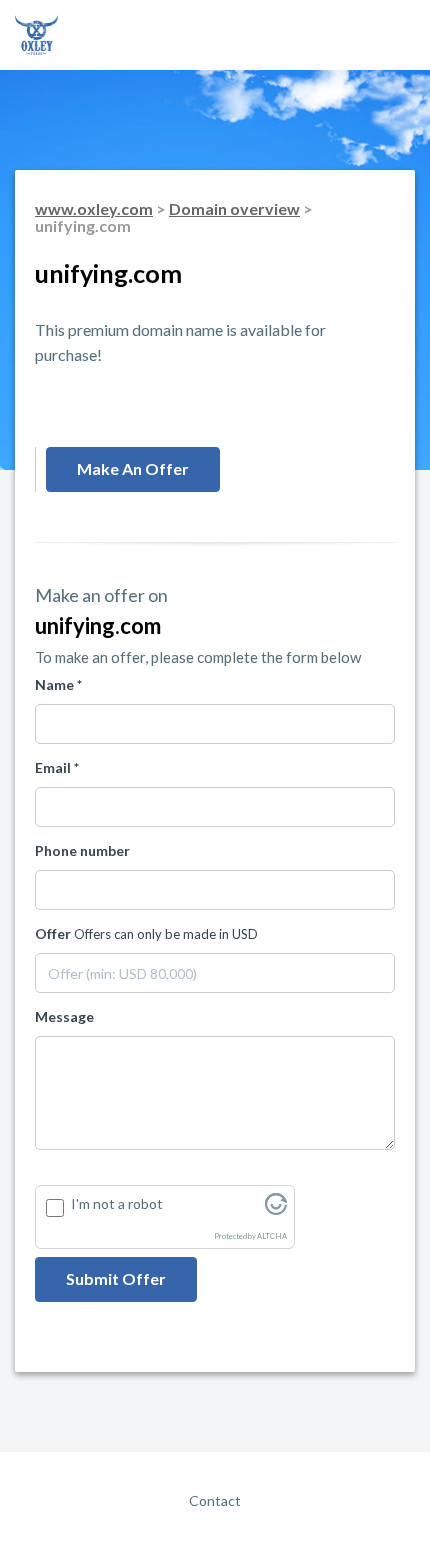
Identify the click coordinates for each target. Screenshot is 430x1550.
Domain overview (234, 208)
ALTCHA (272, 1236)
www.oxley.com (94, 208)
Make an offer (133, 468)
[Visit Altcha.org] (276, 1209)
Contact (215, 1500)
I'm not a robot (117, 1203)
